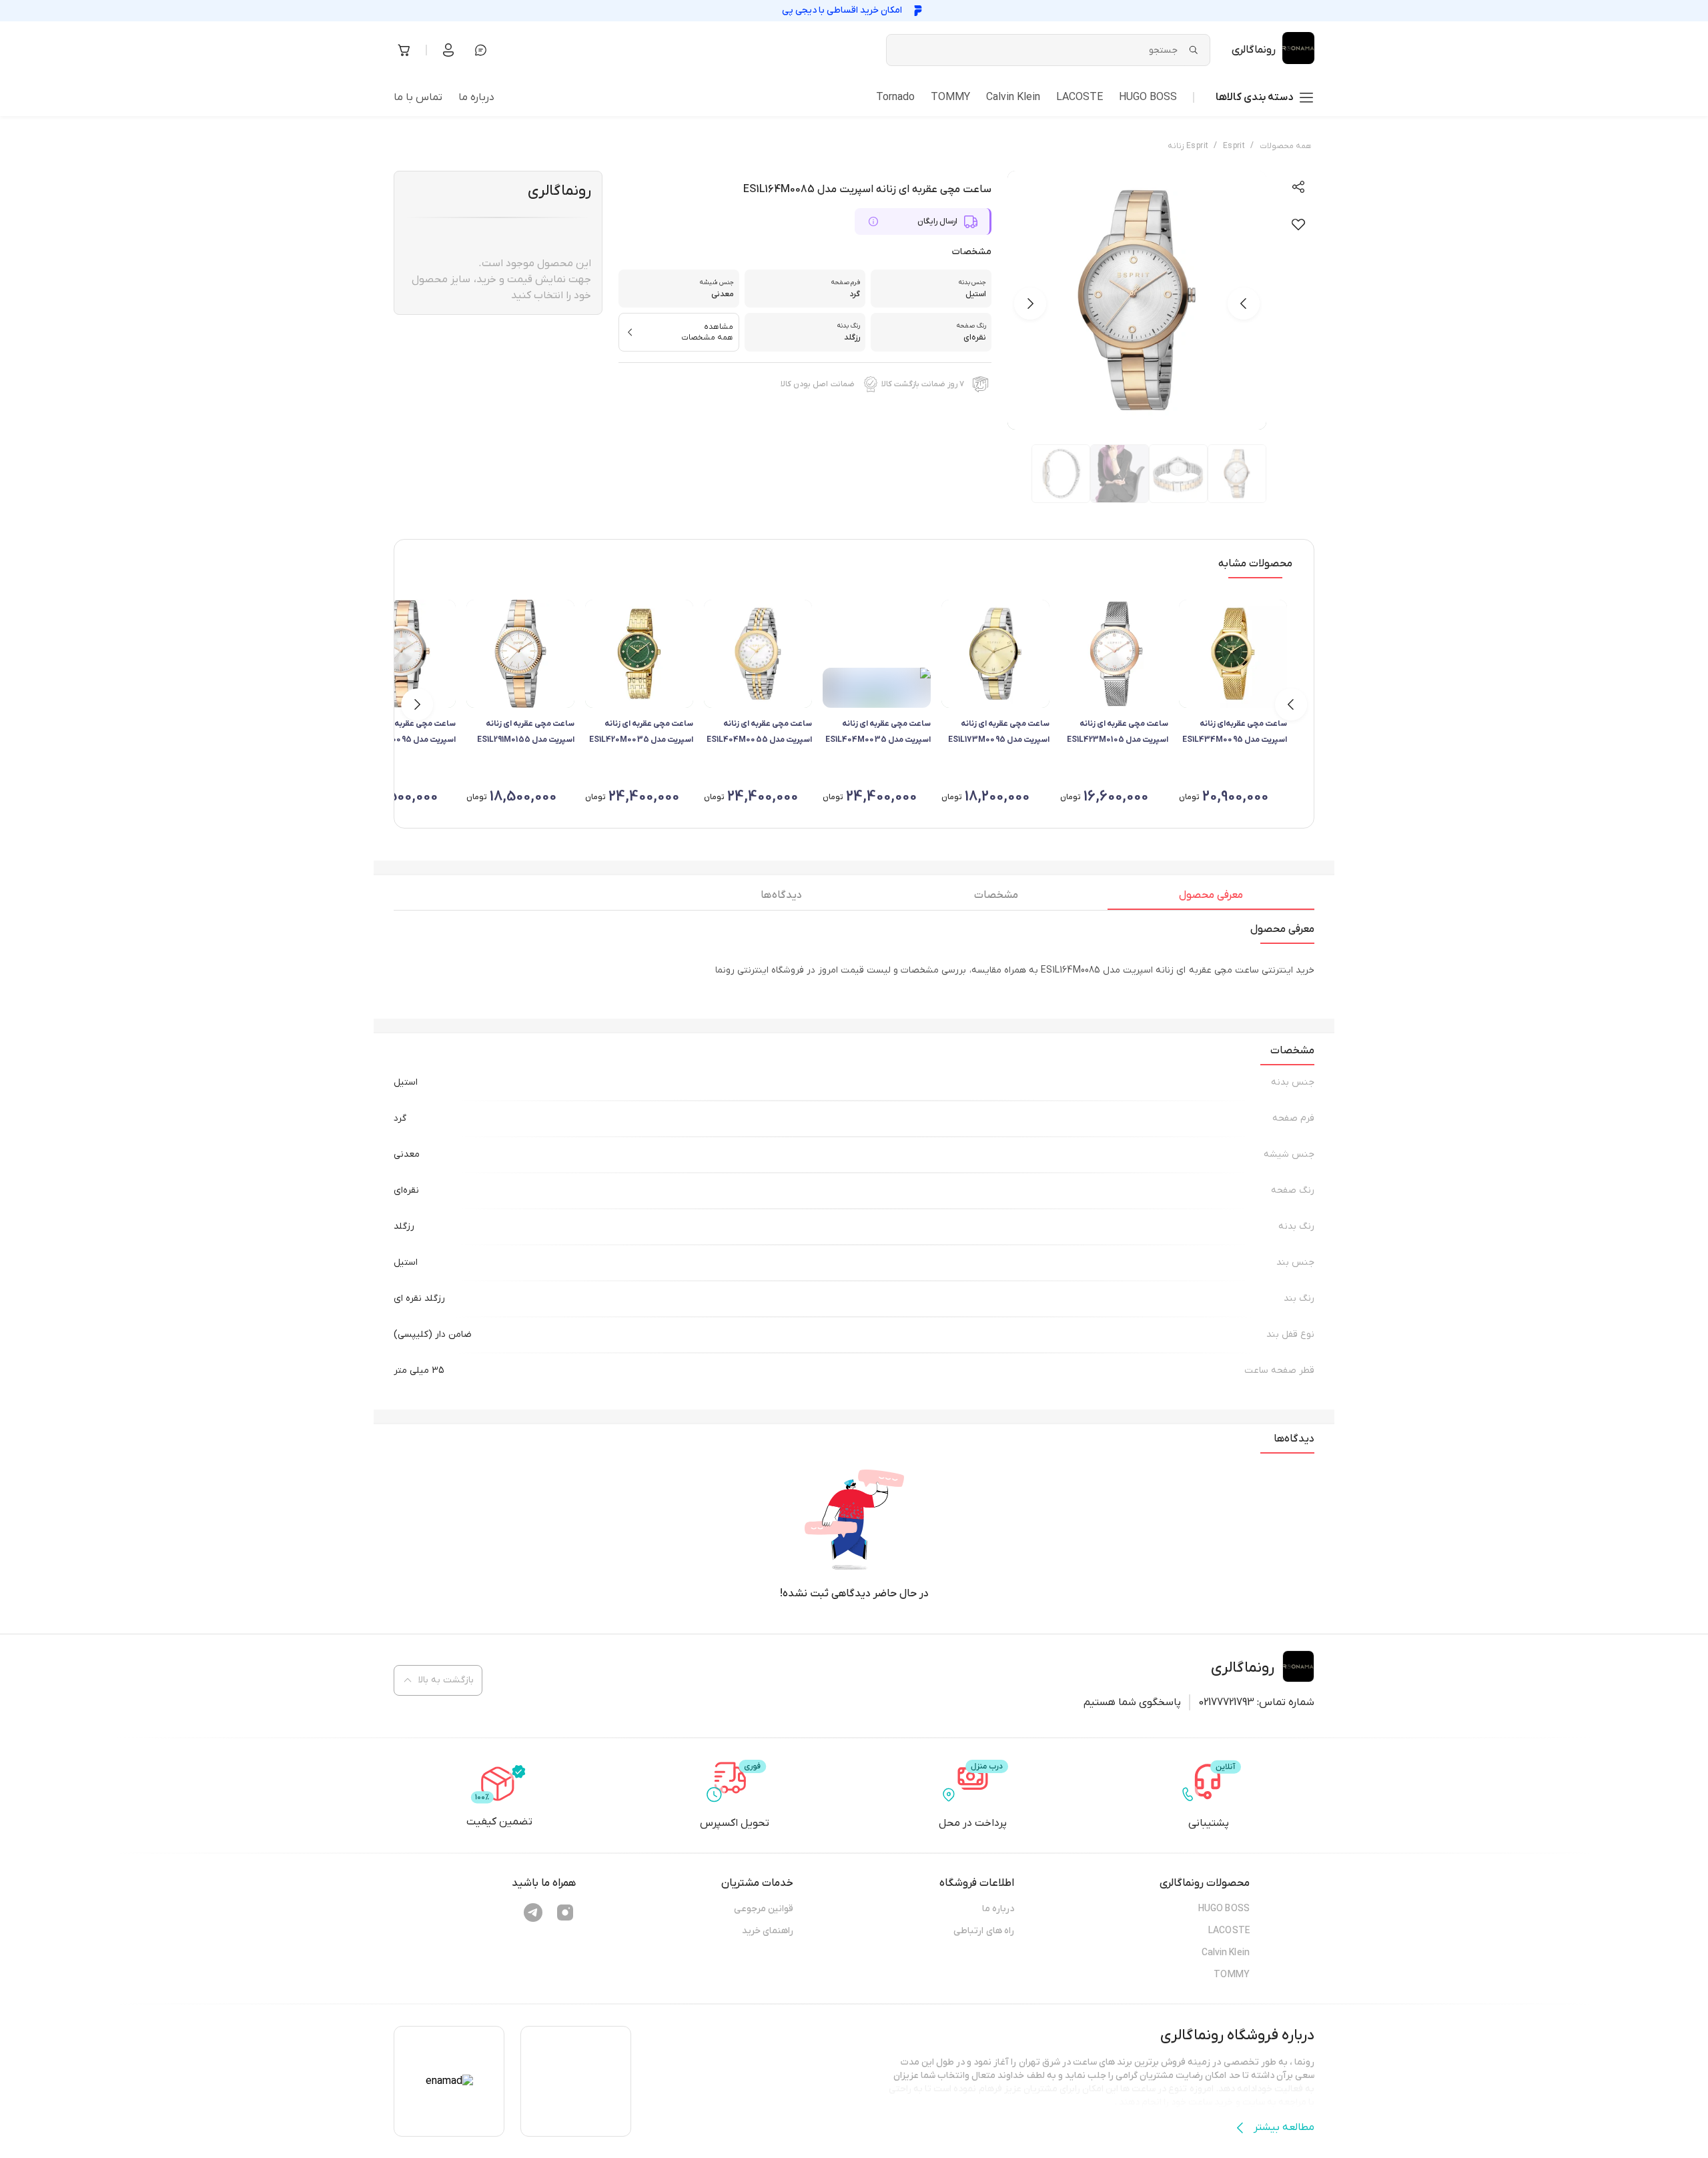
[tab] (1211, 899)
